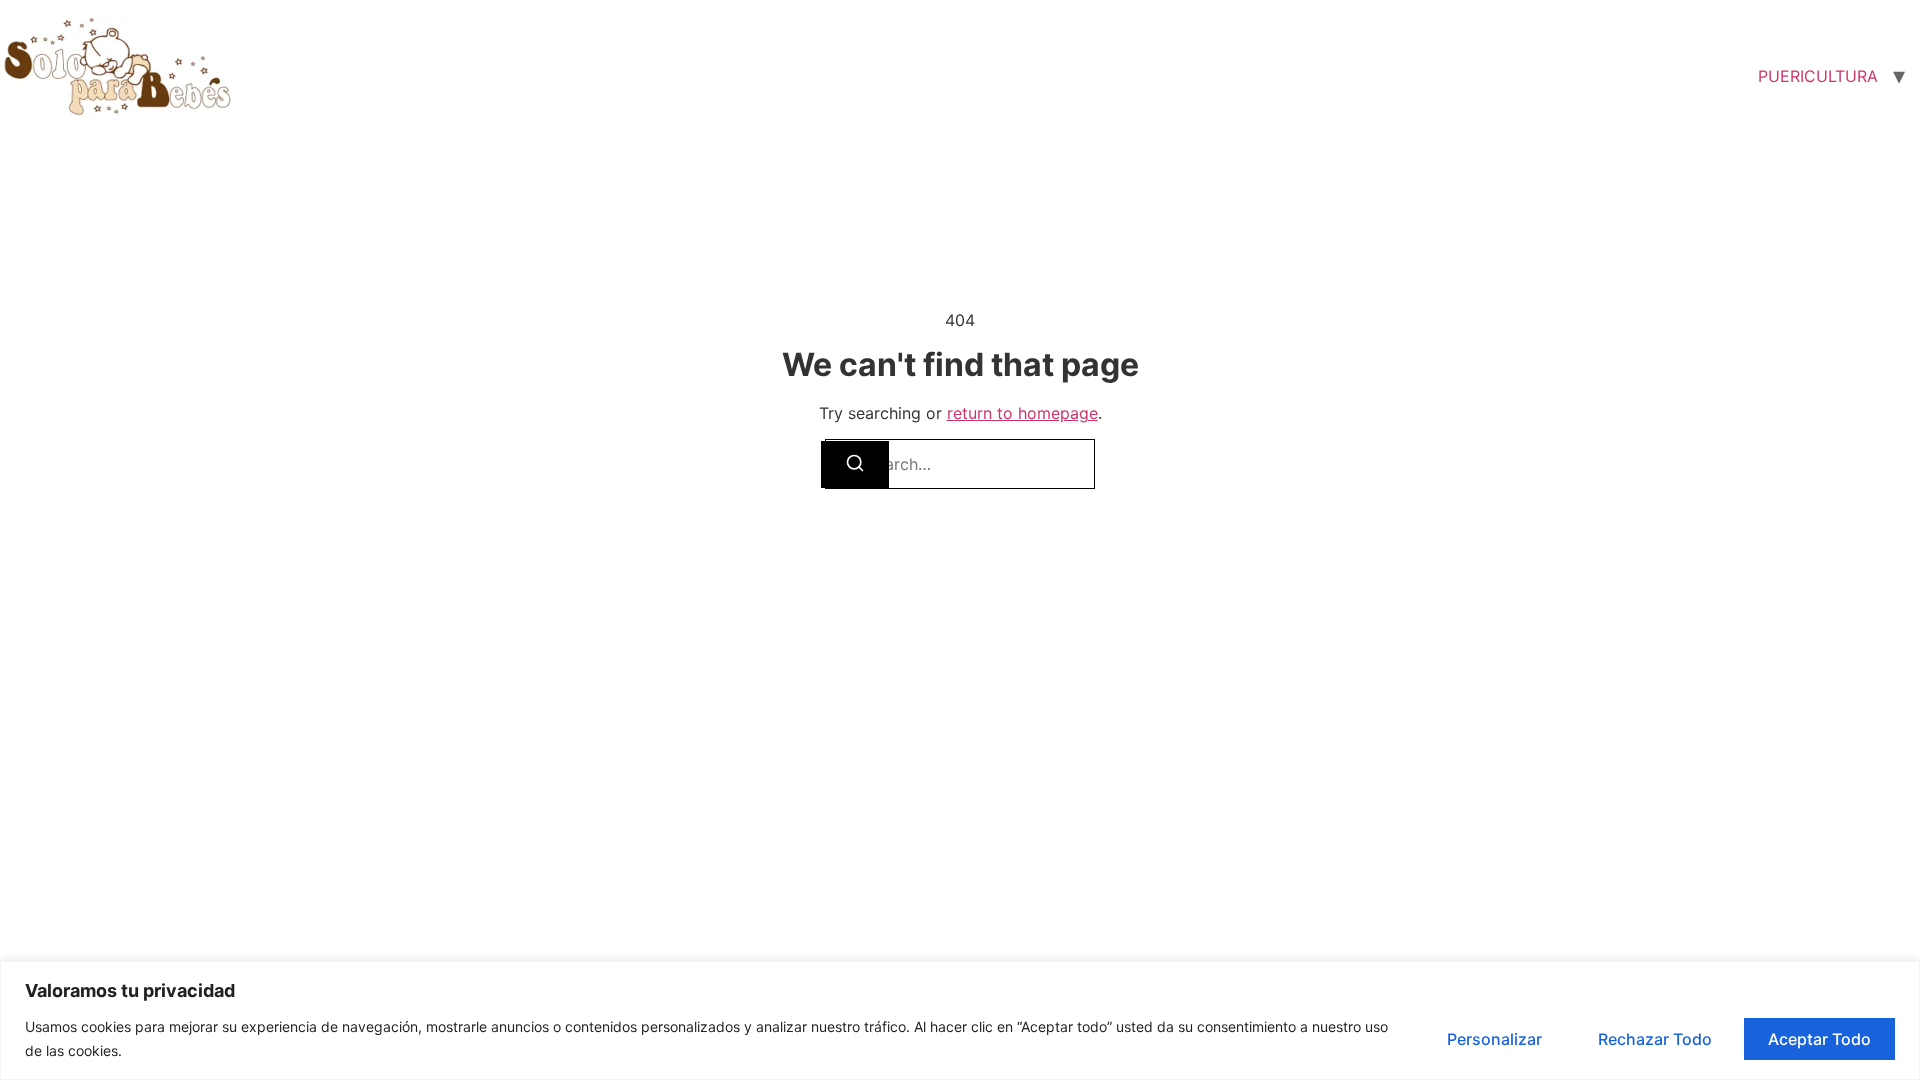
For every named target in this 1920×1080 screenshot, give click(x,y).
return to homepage (1022, 413)
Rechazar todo (1655, 1039)
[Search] (855, 464)
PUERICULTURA (1818, 76)
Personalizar (1494, 1039)
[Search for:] (960, 464)
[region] (960, 1020)
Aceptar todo (1819, 1039)
